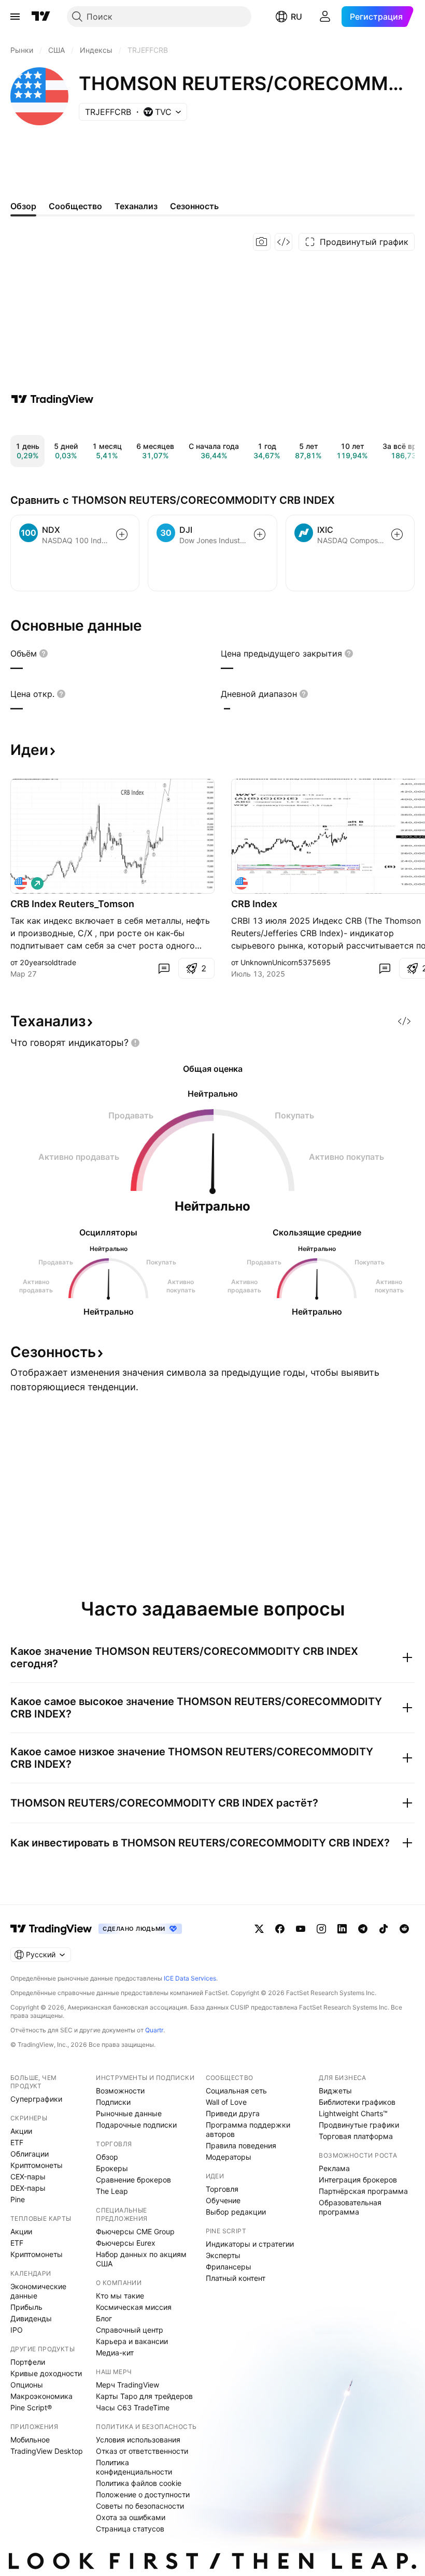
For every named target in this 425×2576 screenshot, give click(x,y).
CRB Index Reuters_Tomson (72, 904)
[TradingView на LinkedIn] (342, 1929)
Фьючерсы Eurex (126, 2243)
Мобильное (30, 2440)
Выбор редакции (236, 2212)
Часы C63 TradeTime (133, 2407)
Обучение (223, 2200)
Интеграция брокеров (358, 2180)
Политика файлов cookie (139, 2483)
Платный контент (236, 2278)
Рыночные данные (129, 2113)
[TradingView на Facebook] (280, 1929)
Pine (18, 2199)
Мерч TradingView (127, 2385)
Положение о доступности (143, 2494)
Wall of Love (226, 2102)
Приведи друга (233, 2113)
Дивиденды (31, 2318)
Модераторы (229, 2157)
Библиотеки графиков (357, 2102)
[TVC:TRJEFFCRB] (21, 883)
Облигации (30, 2154)
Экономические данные (38, 2291)
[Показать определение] (44, 653)
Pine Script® (31, 2407)
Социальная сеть (236, 2091)
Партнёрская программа (363, 2191)
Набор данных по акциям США (141, 2259)
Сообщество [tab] (75, 206)
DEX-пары (28, 2188)
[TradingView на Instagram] (321, 1929)
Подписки (113, 2102)
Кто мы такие (120, 2296)
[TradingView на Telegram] (363, 1929)
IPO (17, 2330)
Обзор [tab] (23, 206)
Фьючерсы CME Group (135, 2231)
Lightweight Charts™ (353, 2113)
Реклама (334, 2168)
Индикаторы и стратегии (250, 2244)
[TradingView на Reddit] (404, 1929)
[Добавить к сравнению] (122, 534)
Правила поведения (241, 2145)
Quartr (154, 2030)
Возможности (120, 2091)
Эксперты (223, 2255)
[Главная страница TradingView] (41, 17)
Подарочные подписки (136, 2125)
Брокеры (112, 2168)
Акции (21, 2131)
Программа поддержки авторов (248, 2129)
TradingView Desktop (47, 2451)
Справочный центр (130, 2330)
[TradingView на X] (259, 1929)
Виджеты (335, 2091)
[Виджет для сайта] (284, 242)
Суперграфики (36, 2099)
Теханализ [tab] (136, 206)
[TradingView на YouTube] (301, 1929)
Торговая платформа (356, 2136)
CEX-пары (28, 2177)
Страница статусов (130, 2529)
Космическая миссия (134, 2307)
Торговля (222, 2189)
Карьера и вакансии (132, 2341)
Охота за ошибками (131, 2517)
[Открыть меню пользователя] (325, 17)
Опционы (27, 2385)
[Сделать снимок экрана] (262, 242)
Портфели (28, 2362)
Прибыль (26, 2307)
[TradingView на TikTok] (384, 1929)
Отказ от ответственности (142, 2451)
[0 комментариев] (164, 968)
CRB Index (254, 904)
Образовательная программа (350, 2207)
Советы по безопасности (140, 2506)
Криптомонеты (37, 2165)
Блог (104, 2318)
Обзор (107, 2157)
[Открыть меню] (15, 17)
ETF (17, 2142)
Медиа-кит (115, 2353)
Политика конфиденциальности (134, 2467)
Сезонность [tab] (194, 206)
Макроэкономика (41, 2396)
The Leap (112, 2191)
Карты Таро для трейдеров (144, 2396)
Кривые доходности (46, 2373)
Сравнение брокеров (133, 2180)
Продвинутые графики (359, 2125)
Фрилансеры (229, 2267)
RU (296, 17)
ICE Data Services (190, 1978)
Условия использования (138, 2440)
